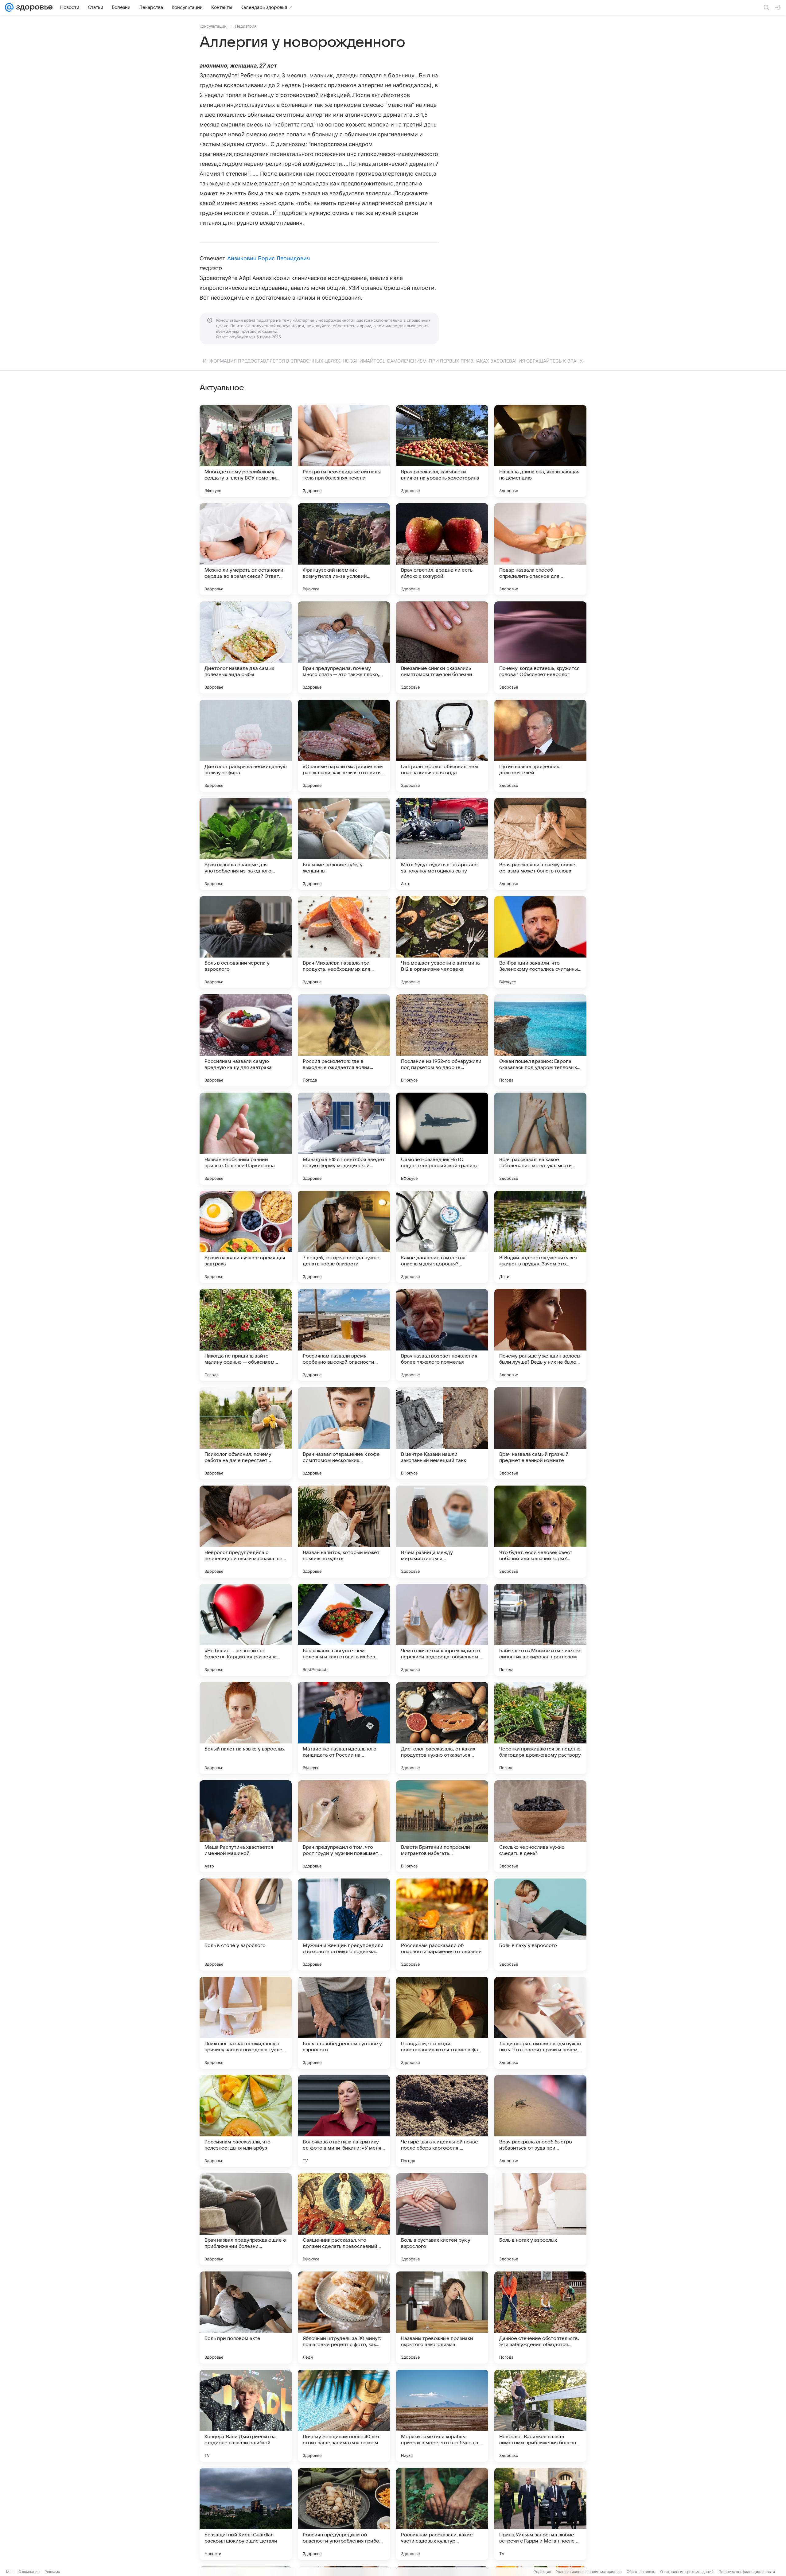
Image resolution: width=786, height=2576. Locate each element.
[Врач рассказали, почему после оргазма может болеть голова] (540, 844)
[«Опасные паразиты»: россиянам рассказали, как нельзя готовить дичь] (344, 746)
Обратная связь (641, 2572)
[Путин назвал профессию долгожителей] (540, 746)
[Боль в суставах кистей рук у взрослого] (442, 2219)
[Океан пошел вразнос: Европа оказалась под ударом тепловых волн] (540, 1040)
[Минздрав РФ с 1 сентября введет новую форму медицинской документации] (344, 1139)
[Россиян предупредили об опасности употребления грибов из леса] (344, 2514)
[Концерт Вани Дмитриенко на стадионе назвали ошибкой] (246, 2416)
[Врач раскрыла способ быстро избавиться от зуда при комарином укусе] (540, 2121)
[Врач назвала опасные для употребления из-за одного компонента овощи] (246, 844)
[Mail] (9, 7)
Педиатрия (246, 26)
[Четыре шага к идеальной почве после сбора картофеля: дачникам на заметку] (442, 2121)
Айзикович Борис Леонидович (268, 258)
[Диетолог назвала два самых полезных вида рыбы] (246, 647)
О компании (29, 2572)
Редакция (542, 2572)
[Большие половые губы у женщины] (344, 844)
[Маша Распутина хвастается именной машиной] (246, 1826)
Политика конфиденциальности (747, 2572)
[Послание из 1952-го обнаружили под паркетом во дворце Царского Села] (442, 1040)
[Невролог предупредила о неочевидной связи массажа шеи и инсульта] (246, 1532)
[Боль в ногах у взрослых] (540, 2219)
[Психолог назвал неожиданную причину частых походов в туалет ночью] (246, 2023)
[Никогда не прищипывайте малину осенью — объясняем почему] (246, 1335)
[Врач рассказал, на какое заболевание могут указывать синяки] (540, 1139)
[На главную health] (33, 7)
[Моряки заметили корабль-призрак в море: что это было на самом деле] (442, 2416)
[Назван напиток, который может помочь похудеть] (344, 1532)
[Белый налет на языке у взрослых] (246, 1728)
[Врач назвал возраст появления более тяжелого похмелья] (442, 1335)
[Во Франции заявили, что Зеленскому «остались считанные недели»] (540, 942)
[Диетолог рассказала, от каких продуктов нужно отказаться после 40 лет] (442, 1728)
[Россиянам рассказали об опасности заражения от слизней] (442, 1925)
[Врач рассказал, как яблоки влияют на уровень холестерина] (442, 451)
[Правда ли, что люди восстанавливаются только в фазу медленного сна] (442, 2023)
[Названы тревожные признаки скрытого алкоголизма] (442, 2318)
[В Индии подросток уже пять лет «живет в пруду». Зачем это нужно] (540, 1237)
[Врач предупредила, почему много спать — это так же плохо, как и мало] (344, 647)
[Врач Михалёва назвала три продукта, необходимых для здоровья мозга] (344, 942)
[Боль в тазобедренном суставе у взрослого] (344, 2023)
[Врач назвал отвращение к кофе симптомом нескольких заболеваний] (344, 1433)
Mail (10, 2572)
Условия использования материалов (589, 2572)
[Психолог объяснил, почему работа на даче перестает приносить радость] (246, 1433)
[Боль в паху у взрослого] (540, 1925)
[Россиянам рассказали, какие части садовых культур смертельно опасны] (442, 2514)
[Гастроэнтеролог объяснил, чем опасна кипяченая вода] (442, 746)
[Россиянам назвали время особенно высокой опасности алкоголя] (344, 1335)
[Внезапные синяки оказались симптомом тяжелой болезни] (442, 647)
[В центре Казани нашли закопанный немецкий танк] (442, 1433)
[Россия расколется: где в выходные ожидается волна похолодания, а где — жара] (344, 1040)
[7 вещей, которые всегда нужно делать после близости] (344, 1237)
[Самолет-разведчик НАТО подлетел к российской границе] (442, 1139)
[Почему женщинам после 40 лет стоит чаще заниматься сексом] (344, 2416)
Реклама (52, 2572)
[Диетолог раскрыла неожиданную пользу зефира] (246, 746)
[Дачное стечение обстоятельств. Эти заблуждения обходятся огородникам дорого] (540, 2318)
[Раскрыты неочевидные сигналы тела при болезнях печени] (344, 451)
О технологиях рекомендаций (687, 2572)
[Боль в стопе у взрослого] (246, 1925)
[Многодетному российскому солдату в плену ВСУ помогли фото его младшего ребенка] (246, 451)
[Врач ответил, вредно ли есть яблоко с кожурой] (442, 549)
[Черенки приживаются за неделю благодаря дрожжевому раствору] (540, 1728)
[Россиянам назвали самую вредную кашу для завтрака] (246, 1040)
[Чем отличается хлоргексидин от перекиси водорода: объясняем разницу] (442, 1630)
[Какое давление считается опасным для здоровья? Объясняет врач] (442, 1237)
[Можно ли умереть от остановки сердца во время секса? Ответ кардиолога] (246, 549)
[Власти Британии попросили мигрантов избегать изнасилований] (442, 1826)
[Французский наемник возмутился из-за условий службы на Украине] (344, 549)
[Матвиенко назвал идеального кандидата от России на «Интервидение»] (344, 1728)
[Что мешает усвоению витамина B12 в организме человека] (442, 942)
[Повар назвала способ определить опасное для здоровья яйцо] (540, 549)
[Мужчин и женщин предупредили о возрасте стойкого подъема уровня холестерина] (344, 1925)
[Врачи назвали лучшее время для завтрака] (246, 1237)
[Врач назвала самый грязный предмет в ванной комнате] (540, 1433)
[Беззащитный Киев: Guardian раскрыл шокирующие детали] (246, 2514)
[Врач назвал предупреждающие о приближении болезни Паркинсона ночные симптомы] (246, 2219)
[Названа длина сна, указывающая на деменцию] (540, 451)
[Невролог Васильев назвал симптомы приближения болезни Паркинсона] (540, 2416)
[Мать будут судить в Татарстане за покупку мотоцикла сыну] (442, 844)
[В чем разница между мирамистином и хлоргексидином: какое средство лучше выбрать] (442, 1532)
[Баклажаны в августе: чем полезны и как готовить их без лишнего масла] (344, 1630)
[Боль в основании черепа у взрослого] (246, 942)
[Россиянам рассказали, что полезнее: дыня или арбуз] (246, 2121)
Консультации (213, 26)
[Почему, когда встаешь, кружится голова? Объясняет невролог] (540, 647)
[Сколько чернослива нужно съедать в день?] (540, 1826)
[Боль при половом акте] (246, 2318)
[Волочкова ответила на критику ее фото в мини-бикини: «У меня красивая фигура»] (344, 2121)
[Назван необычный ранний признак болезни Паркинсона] (246, 1139)
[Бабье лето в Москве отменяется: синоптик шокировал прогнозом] (540, 1630)
